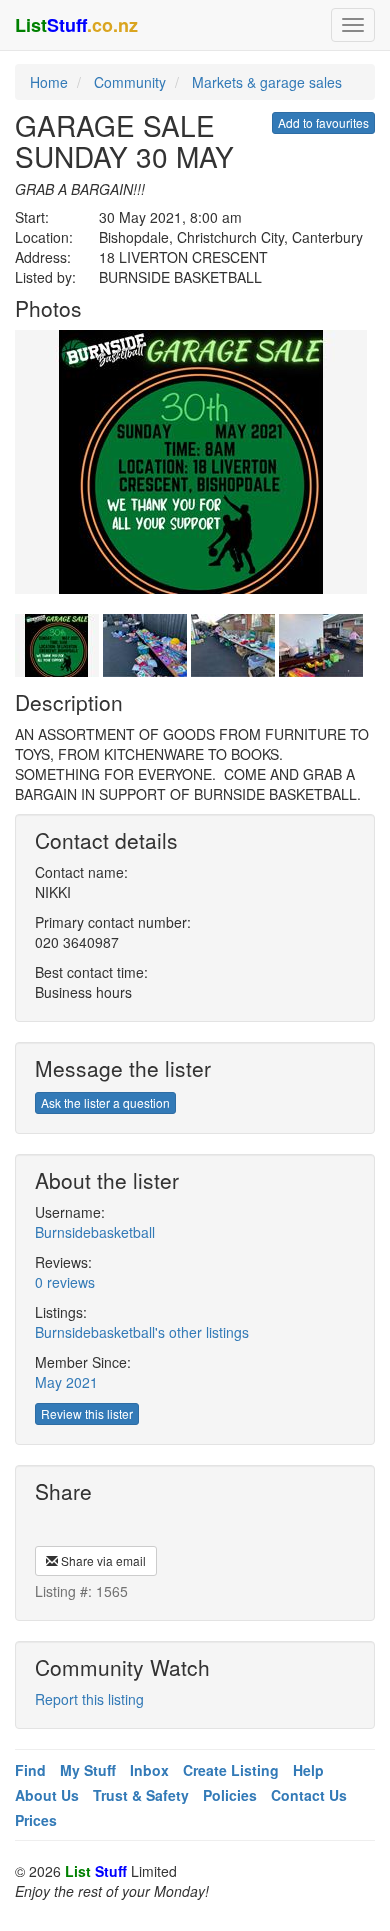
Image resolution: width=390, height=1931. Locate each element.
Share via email (102, 1560)
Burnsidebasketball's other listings (142, 1332)
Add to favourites (323, 122)
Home (49, 82)
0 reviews (65, 1282)
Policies (230, 1795)
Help (308, 1770)
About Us (47, 1795)
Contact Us (309, 1795)
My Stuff (88, 1770)
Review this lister (87, 1413)
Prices (36, 1820)
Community (130, 82)
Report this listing (89, 1699)
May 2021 (66, 1382)
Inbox (149, 1770)
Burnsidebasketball (95, 1232)
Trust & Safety (141, 1795)
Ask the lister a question (105, 1102)
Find (30, 1770)
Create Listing (231, 1770)
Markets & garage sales (267, 82)
